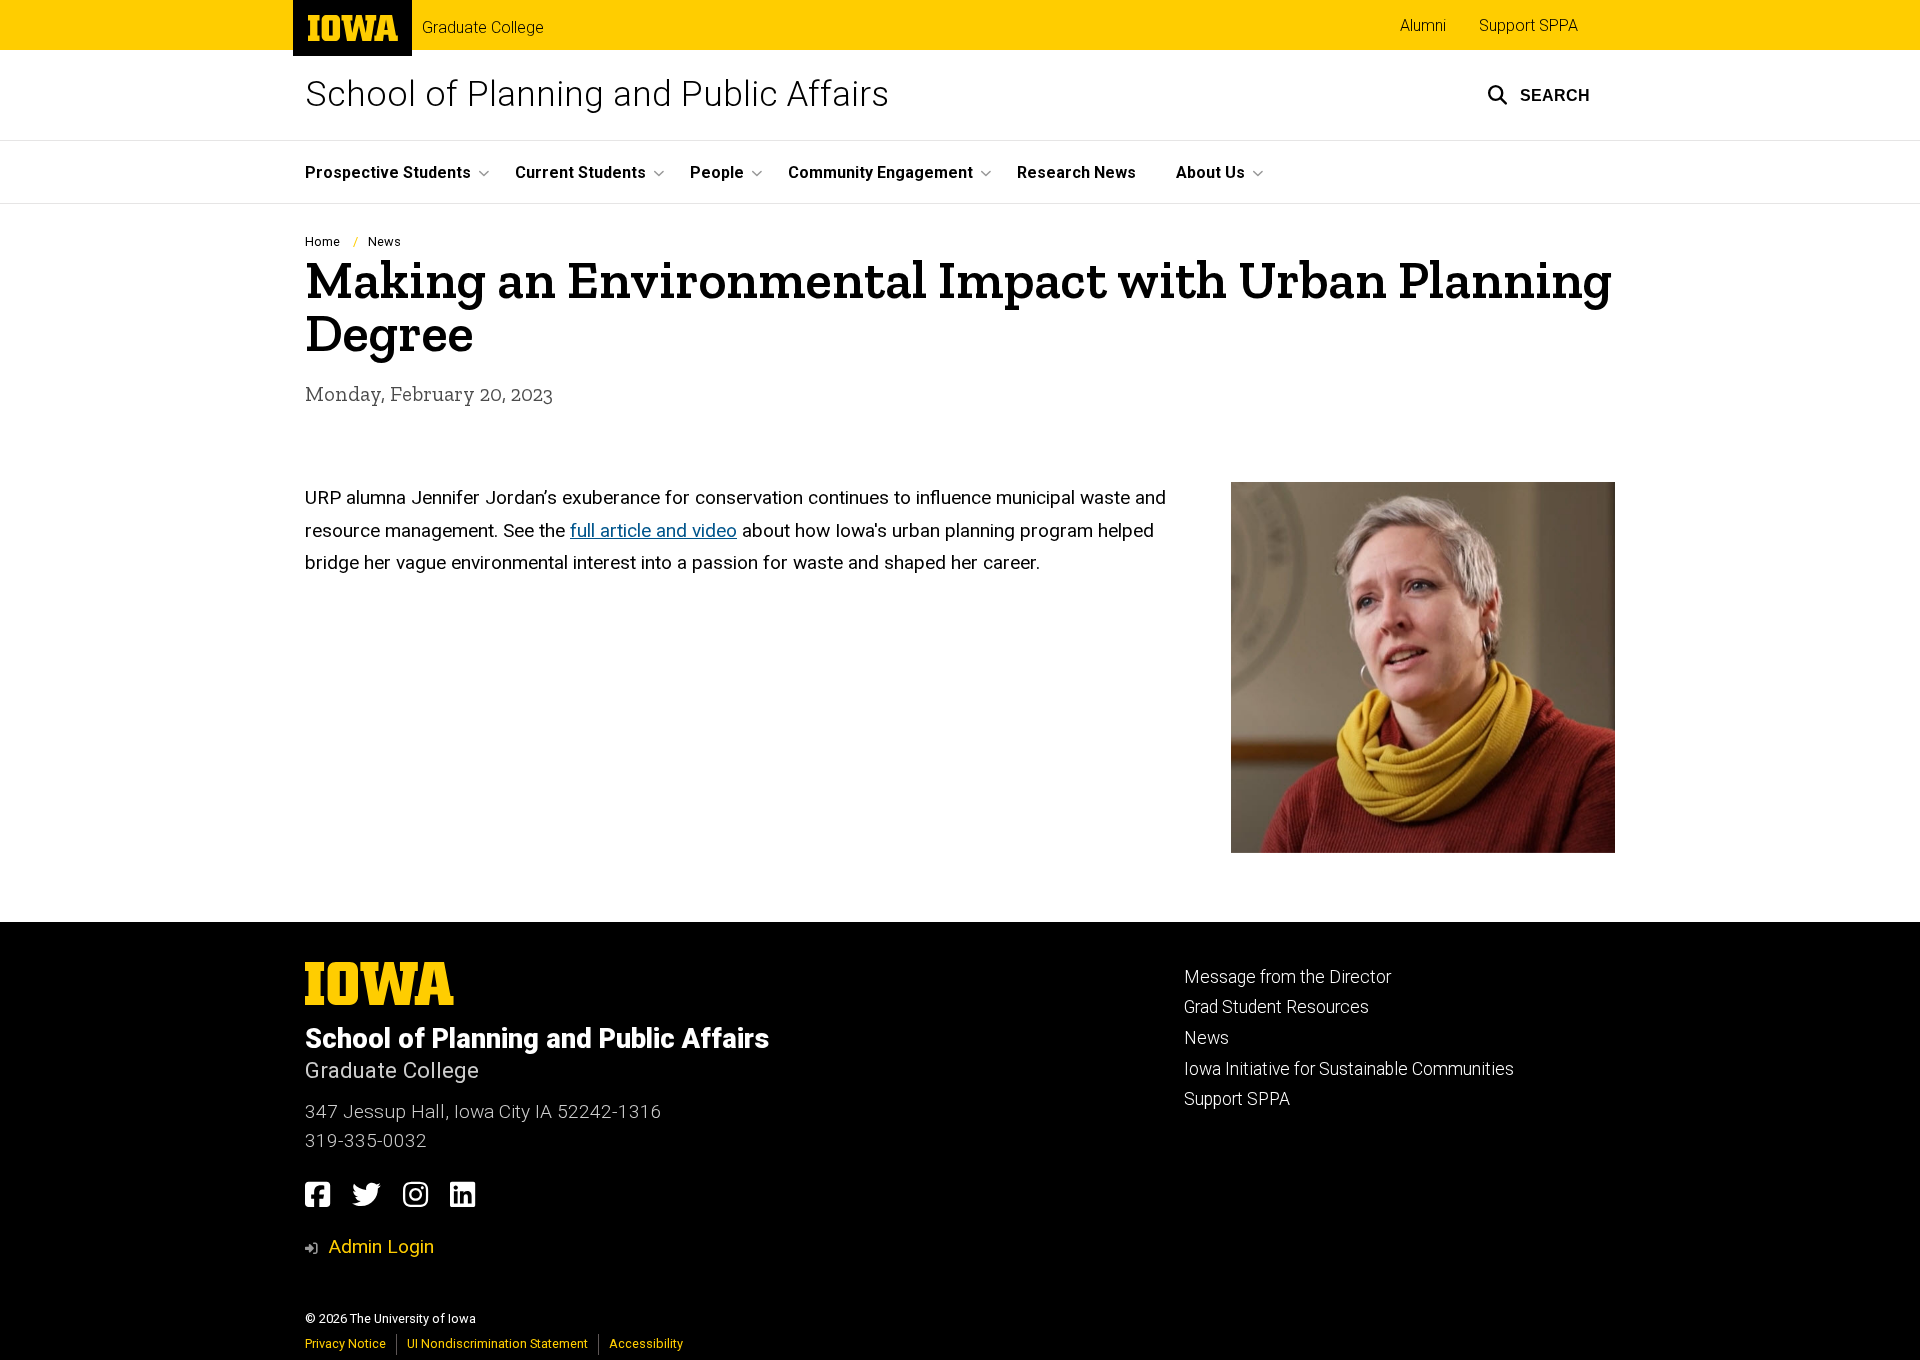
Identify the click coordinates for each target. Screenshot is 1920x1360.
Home (322, 241)
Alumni (1423, 25)
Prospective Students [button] (388, 172)
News (384, 241)
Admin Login (381, 1246)
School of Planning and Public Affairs (597, 94)
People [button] (717, 172)
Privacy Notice (345, 1343)
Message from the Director (1287, 977)
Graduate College (483, 28)
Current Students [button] (580, 172)
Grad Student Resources (1276, 1007)
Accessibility (646, 1343)
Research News (1076, 172)
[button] (1538, 95)
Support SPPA (1528, 25)
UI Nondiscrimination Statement (497, 1343)
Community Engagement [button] (880, 172)
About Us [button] (1210, 172)
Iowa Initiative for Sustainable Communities (1349, 1069)
